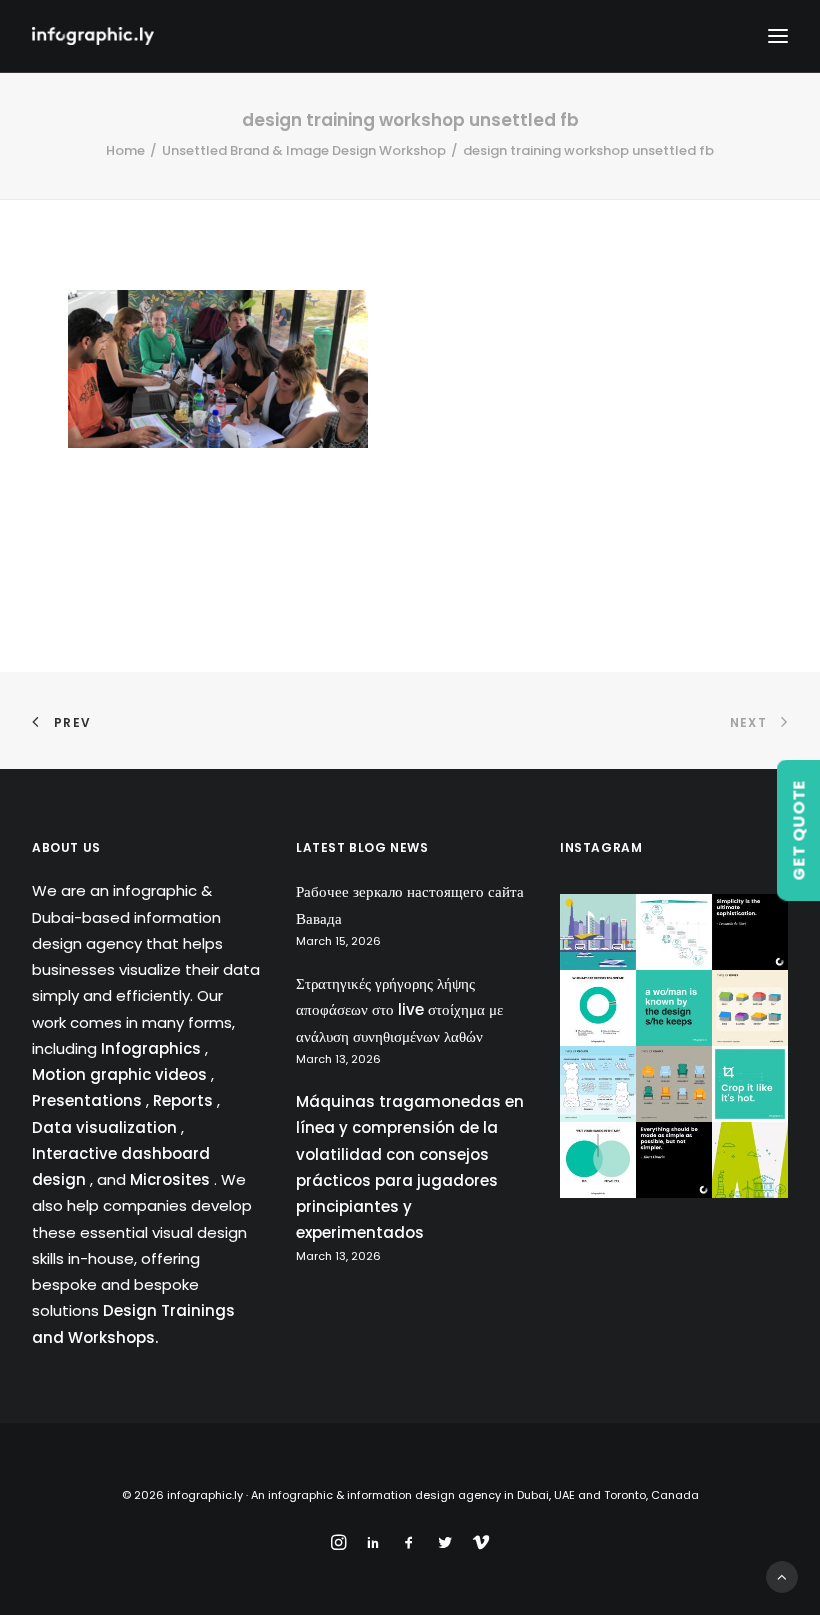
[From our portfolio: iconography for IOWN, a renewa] (750, 1160)
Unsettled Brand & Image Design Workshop (304, 150)
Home (125, 150)
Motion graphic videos (121, 1074)
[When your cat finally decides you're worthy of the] (598, 1008)
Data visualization (106, 1127)
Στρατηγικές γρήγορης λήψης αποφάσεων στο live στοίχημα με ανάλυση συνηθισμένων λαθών (399, 1010)
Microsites (172, 1179)
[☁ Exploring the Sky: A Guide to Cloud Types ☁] (598, 1084)
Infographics (153, 1048)
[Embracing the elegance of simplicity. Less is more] (750, 932)
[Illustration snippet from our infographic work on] (598, 932)
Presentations (89, 1100)
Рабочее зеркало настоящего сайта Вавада (410, 904)
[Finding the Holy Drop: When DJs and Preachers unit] (598, 1160)
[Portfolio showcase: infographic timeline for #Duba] (674, 932)
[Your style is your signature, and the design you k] (674, 1008)
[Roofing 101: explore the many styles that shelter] (750, 1008)
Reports (185, 1100)
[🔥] (750, 1084)
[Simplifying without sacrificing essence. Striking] (674, 1160)
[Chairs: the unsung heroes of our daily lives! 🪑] (674, 1084)
